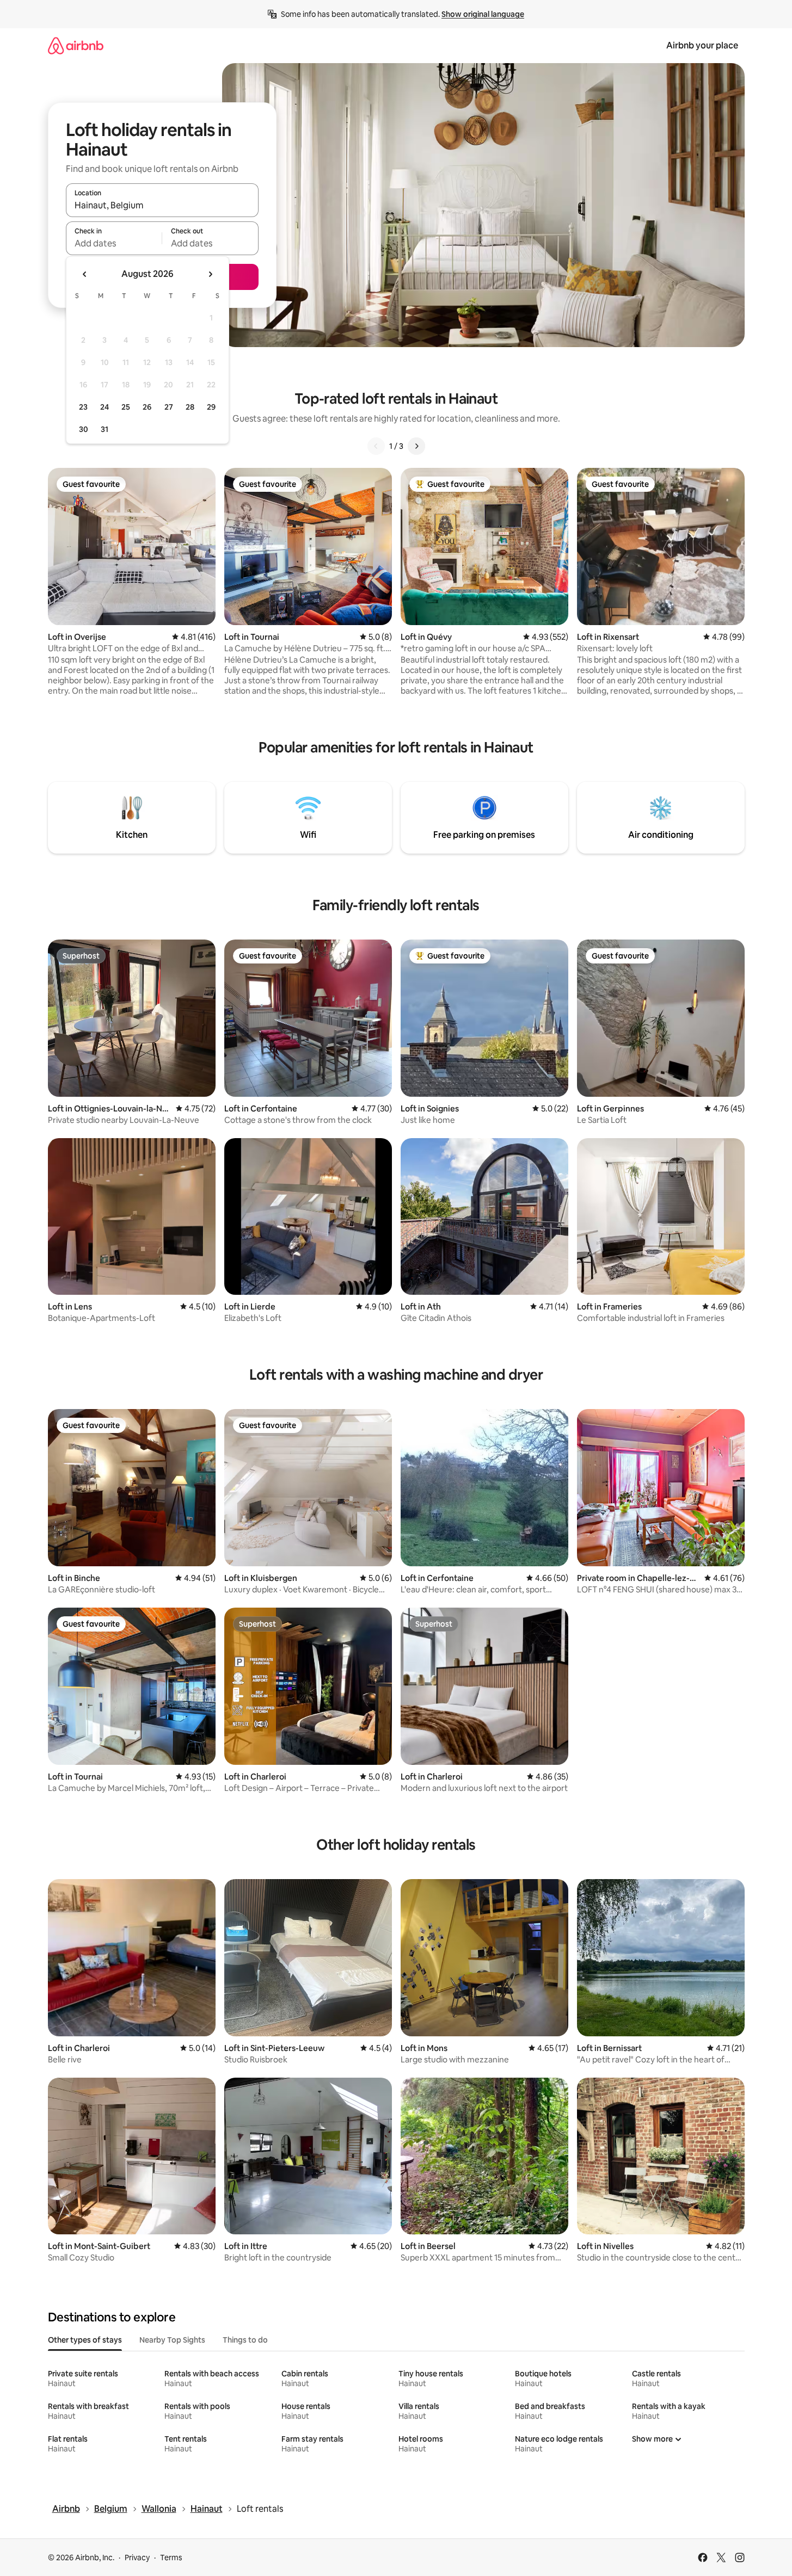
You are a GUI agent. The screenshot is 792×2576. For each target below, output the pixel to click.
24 (105, 407)
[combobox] (162, 205)
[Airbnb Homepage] (76, 45)
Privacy (137, 2558)
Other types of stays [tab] (85, 2340)
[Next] (416, 446)
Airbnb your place (702, 45)
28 (190, 407)
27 (169, 407)
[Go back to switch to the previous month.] (85, 274)
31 (105, 429)
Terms (171, 2558)
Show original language (483, 14)
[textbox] (114, 243)
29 (211, 407)
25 (126, 407)
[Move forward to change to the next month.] (210, 274)
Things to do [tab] (245, 2340)
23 (83, 407)
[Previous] (376, 446)
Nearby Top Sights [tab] (172, 2340)
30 (84, 429)
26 (147, 407)
